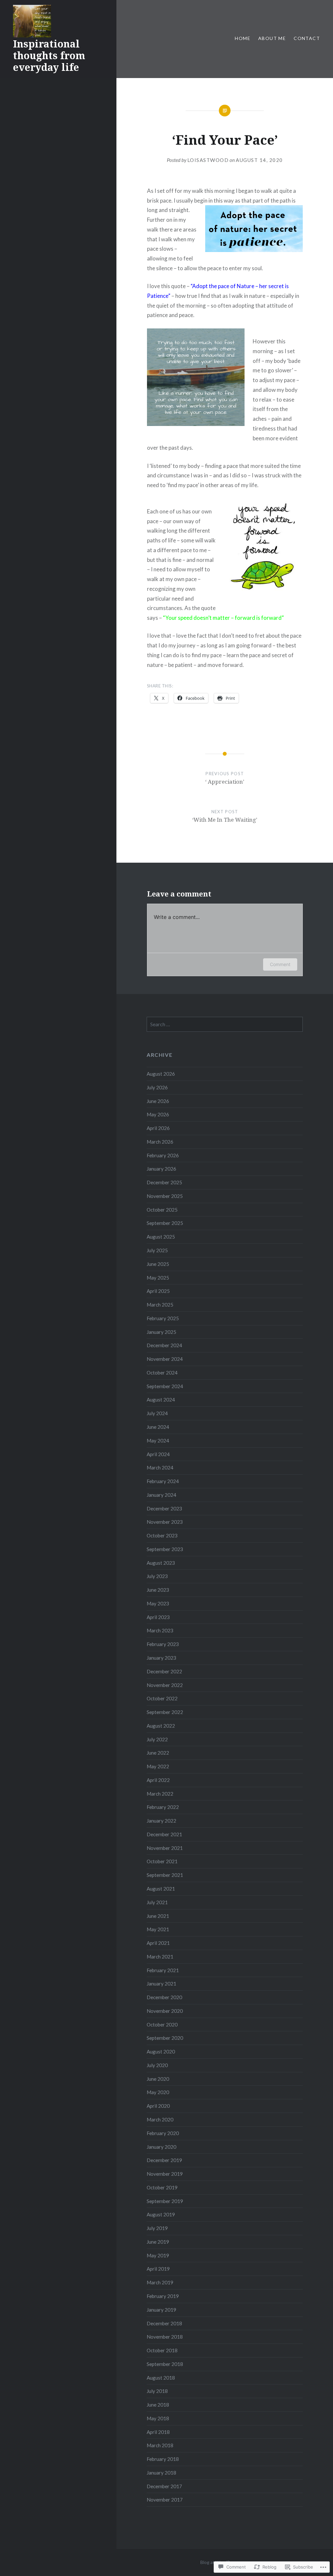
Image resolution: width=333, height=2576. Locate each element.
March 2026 (160, 1142)
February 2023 (163, 1644)
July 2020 (157, 2065)
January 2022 (161, 1821)
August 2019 (161, 2214)
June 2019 (158, 2242)
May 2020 (158, 2092)
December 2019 (164, 2160)
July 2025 (157, 1250)
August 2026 (161, 1074)
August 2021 (161, 1889)
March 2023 (160, 1630)
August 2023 (161, 1563)
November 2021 (165, 1848)
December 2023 (164, 1508)
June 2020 (158, 2079)
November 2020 (165, 2011)
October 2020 (162, 2025)
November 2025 (165, 1196)
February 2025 (163, 1318)
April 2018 (158, 2432)
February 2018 (163, 2459)
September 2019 (165, 2201)
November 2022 (165, 1685)
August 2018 (161, 2378)
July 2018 (157, 2391)
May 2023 (158, 1603)
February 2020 (163, 2133)
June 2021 (158, 1916)
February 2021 (163, 1970)
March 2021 (160, 1957)
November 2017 (165, 2500)
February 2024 (163, 1481)
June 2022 (158, 1753)
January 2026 (161, 1169)
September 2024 (165, 1386)
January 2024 (161, 1495)
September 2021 (165, 1875)
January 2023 (161, 1658)
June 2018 (158, 2405)
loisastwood (208, 160)
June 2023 (158, 1590)
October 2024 (162, 1373)
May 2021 (158, 1929)
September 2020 (165, 2038)
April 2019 (158, 2269)
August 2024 (161, 1400)
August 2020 (161, 2052)
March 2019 (160, 2282)
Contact (307, 38)
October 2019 (162, 2187)
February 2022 (163, 1807)
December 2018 (164, 2323)
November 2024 (165, 1359)
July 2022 (157, 1739)
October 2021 (162, 1861)
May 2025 (158, 1278)
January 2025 (161, 1332)
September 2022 (165, 1712)
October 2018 (162, 2350)
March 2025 (160, 1305)
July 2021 (157, 1902)
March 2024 (160, 1467)
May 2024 (158, 1441)
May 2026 (158, 1114)
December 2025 (164, 1182)
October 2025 (162, 1210)
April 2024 (158, 1454)
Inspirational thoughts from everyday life (49, 55)
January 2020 (161, 2147)
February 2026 (163, 1155)
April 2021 (158, 1943)
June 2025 (158, 1264)
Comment (280, 964)
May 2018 (158, 2418)
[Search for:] (225, 1024)
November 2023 (165, 1522)
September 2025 (165, 1223)
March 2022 (160, 1794)
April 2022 (158, 1780)
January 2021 (161, 1984)
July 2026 (157, 1087)
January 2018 (161, 2473)
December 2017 (164, 2486)
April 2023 (158, 1617)
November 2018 (165, 2337)
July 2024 (157, 1413)
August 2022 (161, 1726)
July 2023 (157, 1576)
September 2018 (165, 2364)
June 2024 (158, 1427)
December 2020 (164, 1997)
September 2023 (165, 1549)
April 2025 (158, 1291)
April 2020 (158, 2106)
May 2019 (158, 2255)
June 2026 (158, 1101)
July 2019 (157, 2228)
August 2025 (161, 1237)
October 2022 (162, 1698)
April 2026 (158, 1128)
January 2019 (161, 2310)
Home (243, 38)
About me (272, 38)
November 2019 (165, 2174)
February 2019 (163, 2296)
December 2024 (164, 1345)
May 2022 (158, 1766)
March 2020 (160, 2119)
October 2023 (162, 1535)
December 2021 (164, 1834)
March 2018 (160, 2445)
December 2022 (164, 1671)
